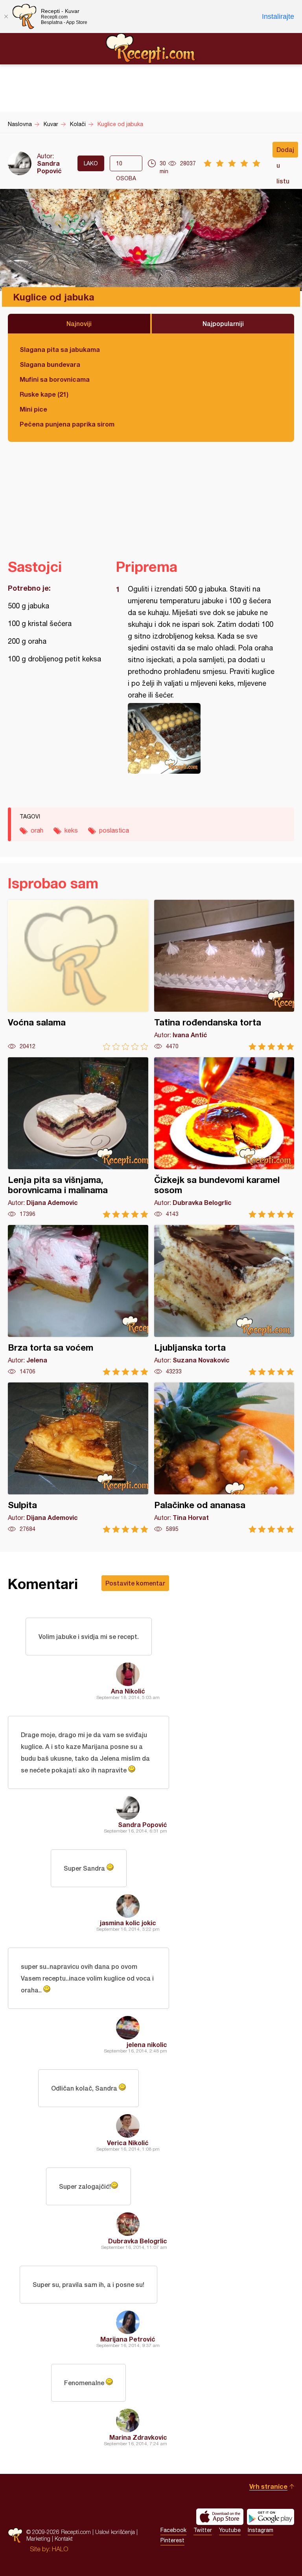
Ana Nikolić (128, 1691)
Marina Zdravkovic (138, 2437)
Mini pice (33, 409)
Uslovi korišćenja (115, 2532)
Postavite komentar (135, 1583)
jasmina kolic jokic (128, 1923)
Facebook (173, 2530)
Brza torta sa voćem (78, 1300)
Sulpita (78, 1458)
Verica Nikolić (128, 2143)
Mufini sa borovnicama (55, 379)
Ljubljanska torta (224, 1300)
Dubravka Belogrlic (138, 2241)
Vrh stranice (268, 2486)
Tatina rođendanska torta (224, 975)
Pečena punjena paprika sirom (67, 424)
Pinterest (172, 2540)
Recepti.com (151, 48)
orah (37, 830)
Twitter (203, 2530)
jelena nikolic (147, 2044)
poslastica (114, 830)
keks (71, 830)
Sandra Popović (49, 167)
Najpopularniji (223, 323)
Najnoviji (79, 323)
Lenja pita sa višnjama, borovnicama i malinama (78, 1138)
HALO (60, 2549)
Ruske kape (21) (44, 394)
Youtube (230, 2530)
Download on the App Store (220, 2517)
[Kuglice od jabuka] (201, 738)
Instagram (261, 2530)
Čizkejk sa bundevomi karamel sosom (224, 1138)
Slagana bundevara (50, 364)
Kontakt (64, 2538)
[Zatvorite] (6, 16)
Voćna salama (78, 975)
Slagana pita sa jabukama (60, 349)
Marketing (38, 2538)
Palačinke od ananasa (224, 1458)
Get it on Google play (271, 2517)
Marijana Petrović (128, 2339)
